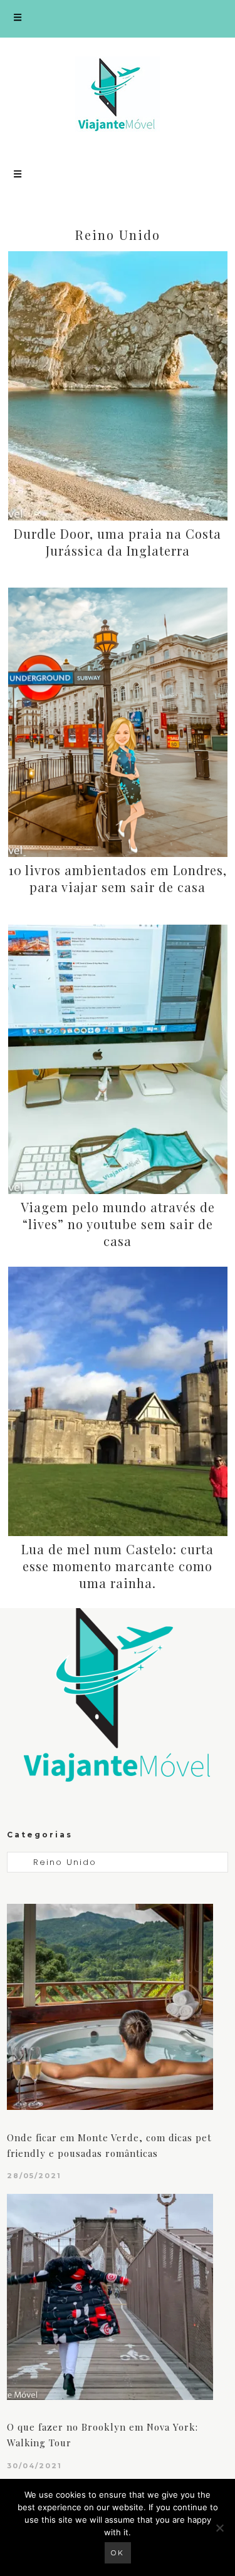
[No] (219, 2528)
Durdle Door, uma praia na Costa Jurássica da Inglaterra (118, 542)
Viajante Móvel (118, 94)
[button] (118, 19)
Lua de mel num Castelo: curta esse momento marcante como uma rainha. (118, 1566)
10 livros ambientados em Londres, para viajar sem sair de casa (118, 878)
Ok (118, 2553)
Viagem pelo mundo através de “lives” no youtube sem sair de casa (118, 1224)
